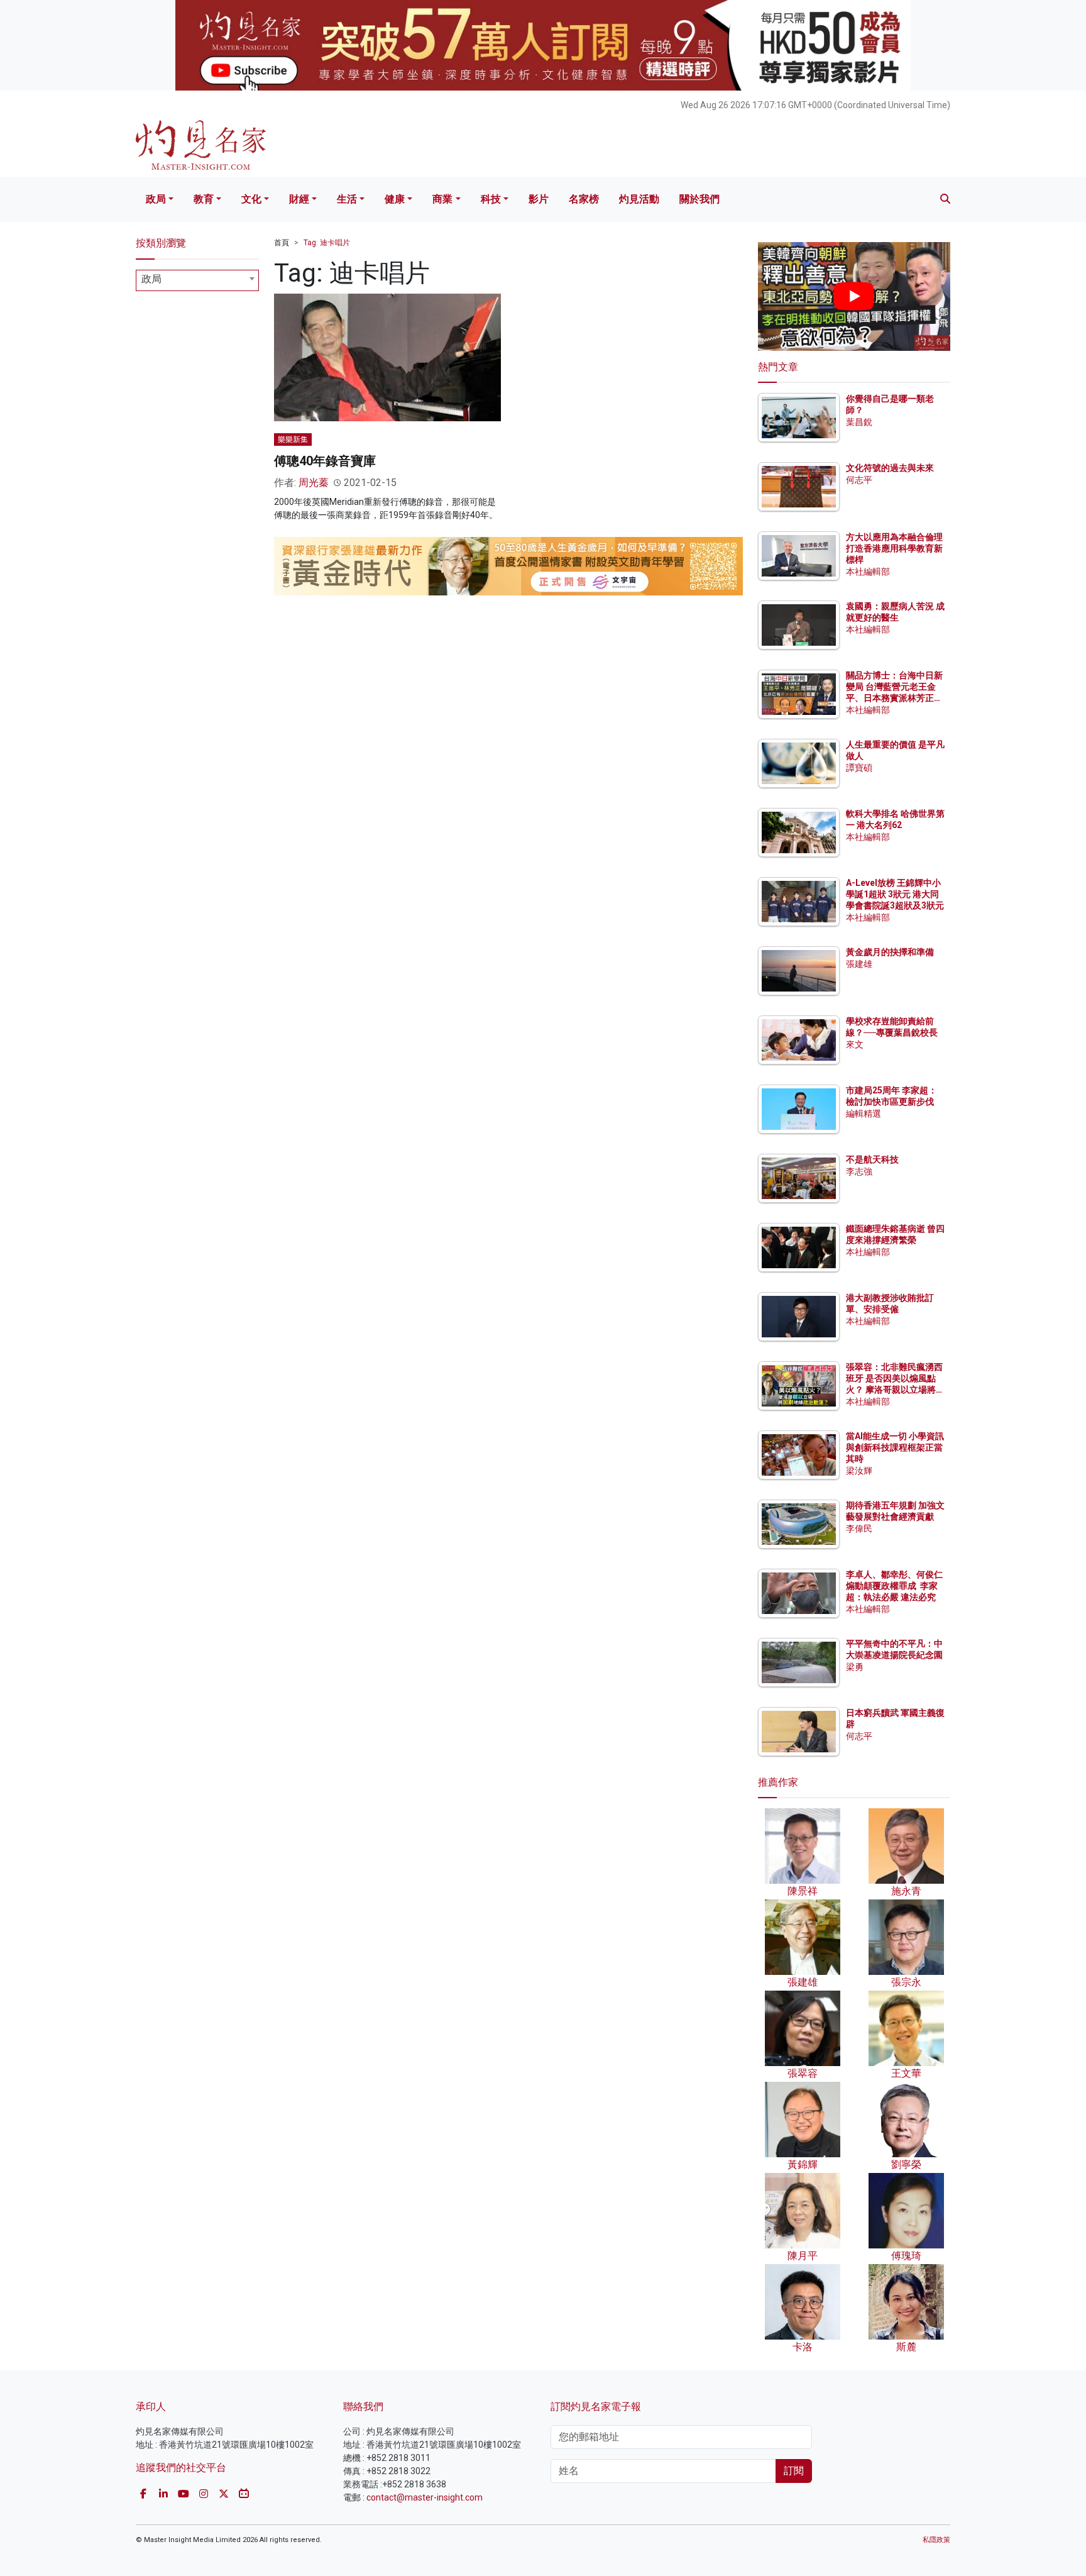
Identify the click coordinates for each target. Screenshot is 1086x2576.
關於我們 (699, 199)
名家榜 (584, 199)
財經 (299, 199)
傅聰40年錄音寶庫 (325, 461)
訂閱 (794, 2471)
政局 (156, 199)
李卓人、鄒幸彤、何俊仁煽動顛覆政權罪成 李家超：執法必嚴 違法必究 (894, 1586)
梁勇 (855, 1667)
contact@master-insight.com (425, 2497)
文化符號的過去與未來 (890, 468)
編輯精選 (864, 1114)
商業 (442, 199)
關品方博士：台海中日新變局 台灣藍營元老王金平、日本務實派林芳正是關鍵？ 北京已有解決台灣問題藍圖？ (895, 698)
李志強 (859, 1171)
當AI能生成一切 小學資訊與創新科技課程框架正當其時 (895, 1447)
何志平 (859, 480)
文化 (251, 199)
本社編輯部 (868, 572)
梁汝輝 (859, 1471)
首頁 (282, 243)
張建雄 (859, 964)
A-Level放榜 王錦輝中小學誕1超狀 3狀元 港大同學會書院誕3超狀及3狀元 (895, 894)
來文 (855, 1044)
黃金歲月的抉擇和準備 (890, 952)
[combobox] (197, 280)
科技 (491, 199)
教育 (204, 199)
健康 (395, 199)
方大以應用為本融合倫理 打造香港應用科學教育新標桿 (895, 548)
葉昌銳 (859, 422)
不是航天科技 (872, 1159)
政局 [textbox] (151, 279)
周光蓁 (314, 483)
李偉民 (859, 1528)
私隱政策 (936, 2540)
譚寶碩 (859, 768)
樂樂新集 (293, 439)
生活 (347, 199)
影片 (539, 199)
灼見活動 (639, 199)
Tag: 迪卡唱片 (327, 243)
